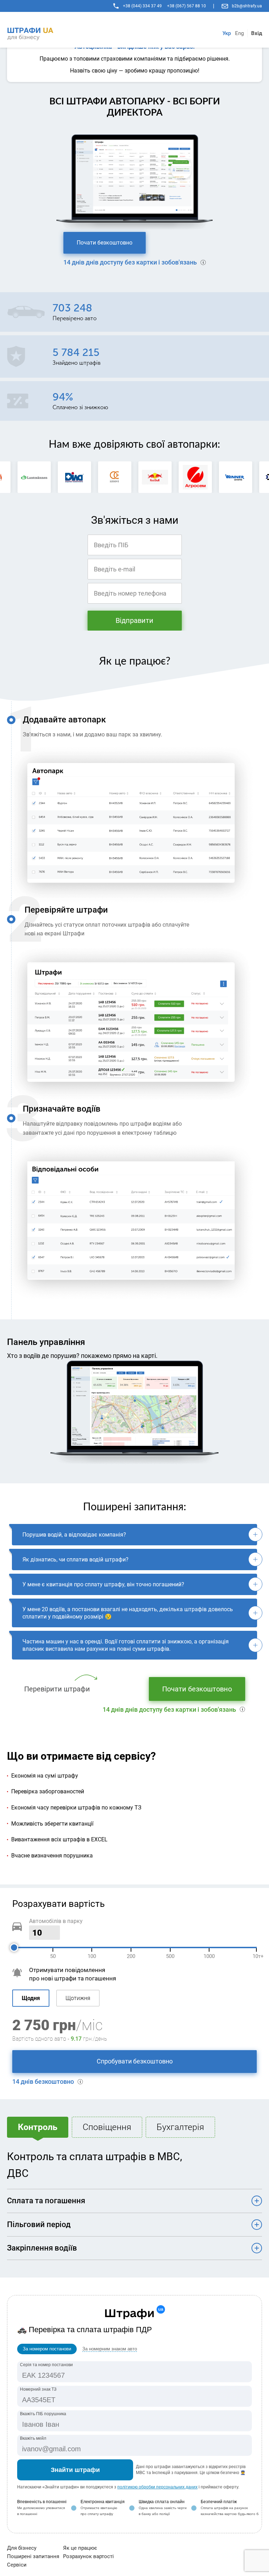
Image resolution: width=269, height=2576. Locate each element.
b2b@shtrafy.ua (247, 6)
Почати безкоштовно (105, 243)
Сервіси (17, 2565)
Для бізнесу (22, 2548)
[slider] (14, 1948)
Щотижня (78, 1998)
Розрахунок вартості (88, 2556)
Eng (239, 33)
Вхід (257, 33)
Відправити (134, 620)
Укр (227, 33)
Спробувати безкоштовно (135, 2061)
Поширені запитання (33, 2556)
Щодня (31, 1998)
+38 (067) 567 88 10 (187, 6)
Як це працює (80, 2548)
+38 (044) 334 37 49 (142, 6)
